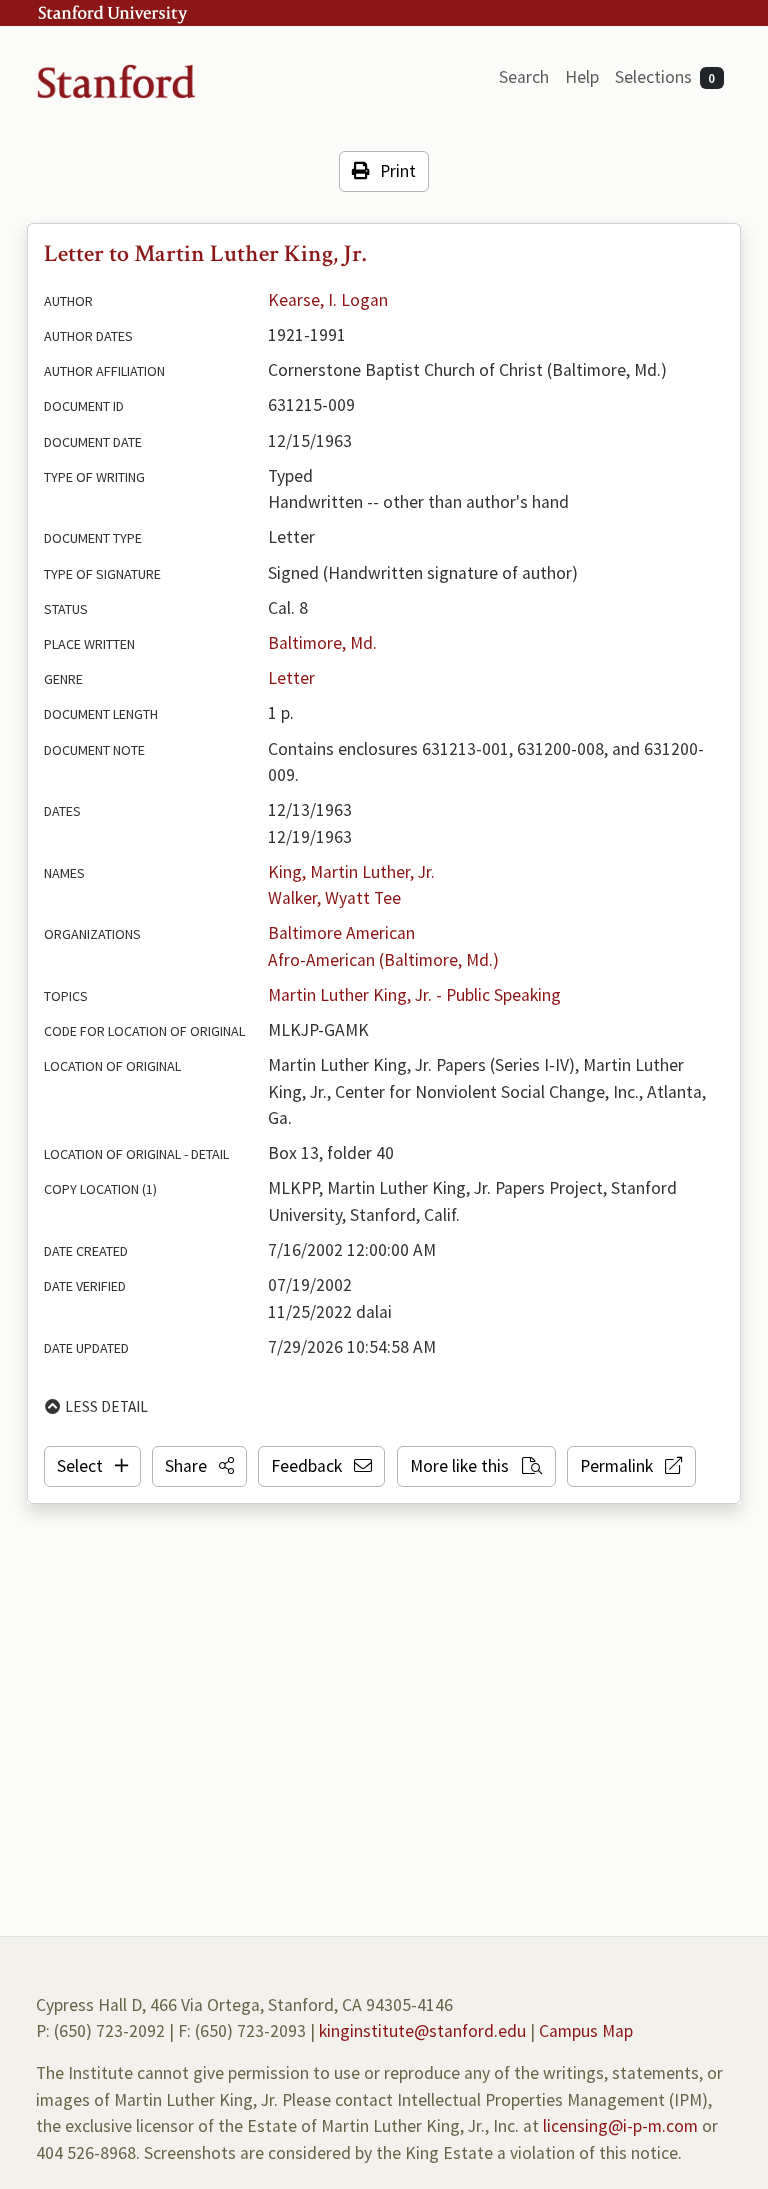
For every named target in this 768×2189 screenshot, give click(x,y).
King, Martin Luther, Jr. (351, 872)
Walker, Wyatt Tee (334, 898)
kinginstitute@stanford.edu (422, 2031)
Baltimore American (341, 933)
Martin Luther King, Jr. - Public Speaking (414, 995)
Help (582, 77)
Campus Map (586, 2031)
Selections (665, 77)
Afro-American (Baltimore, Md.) (383, 960)
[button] (199, 1466)
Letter (291, 678)
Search (524, 77)
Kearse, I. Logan (328, 300)
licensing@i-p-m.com (620, 2126)
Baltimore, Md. (322, 643)
